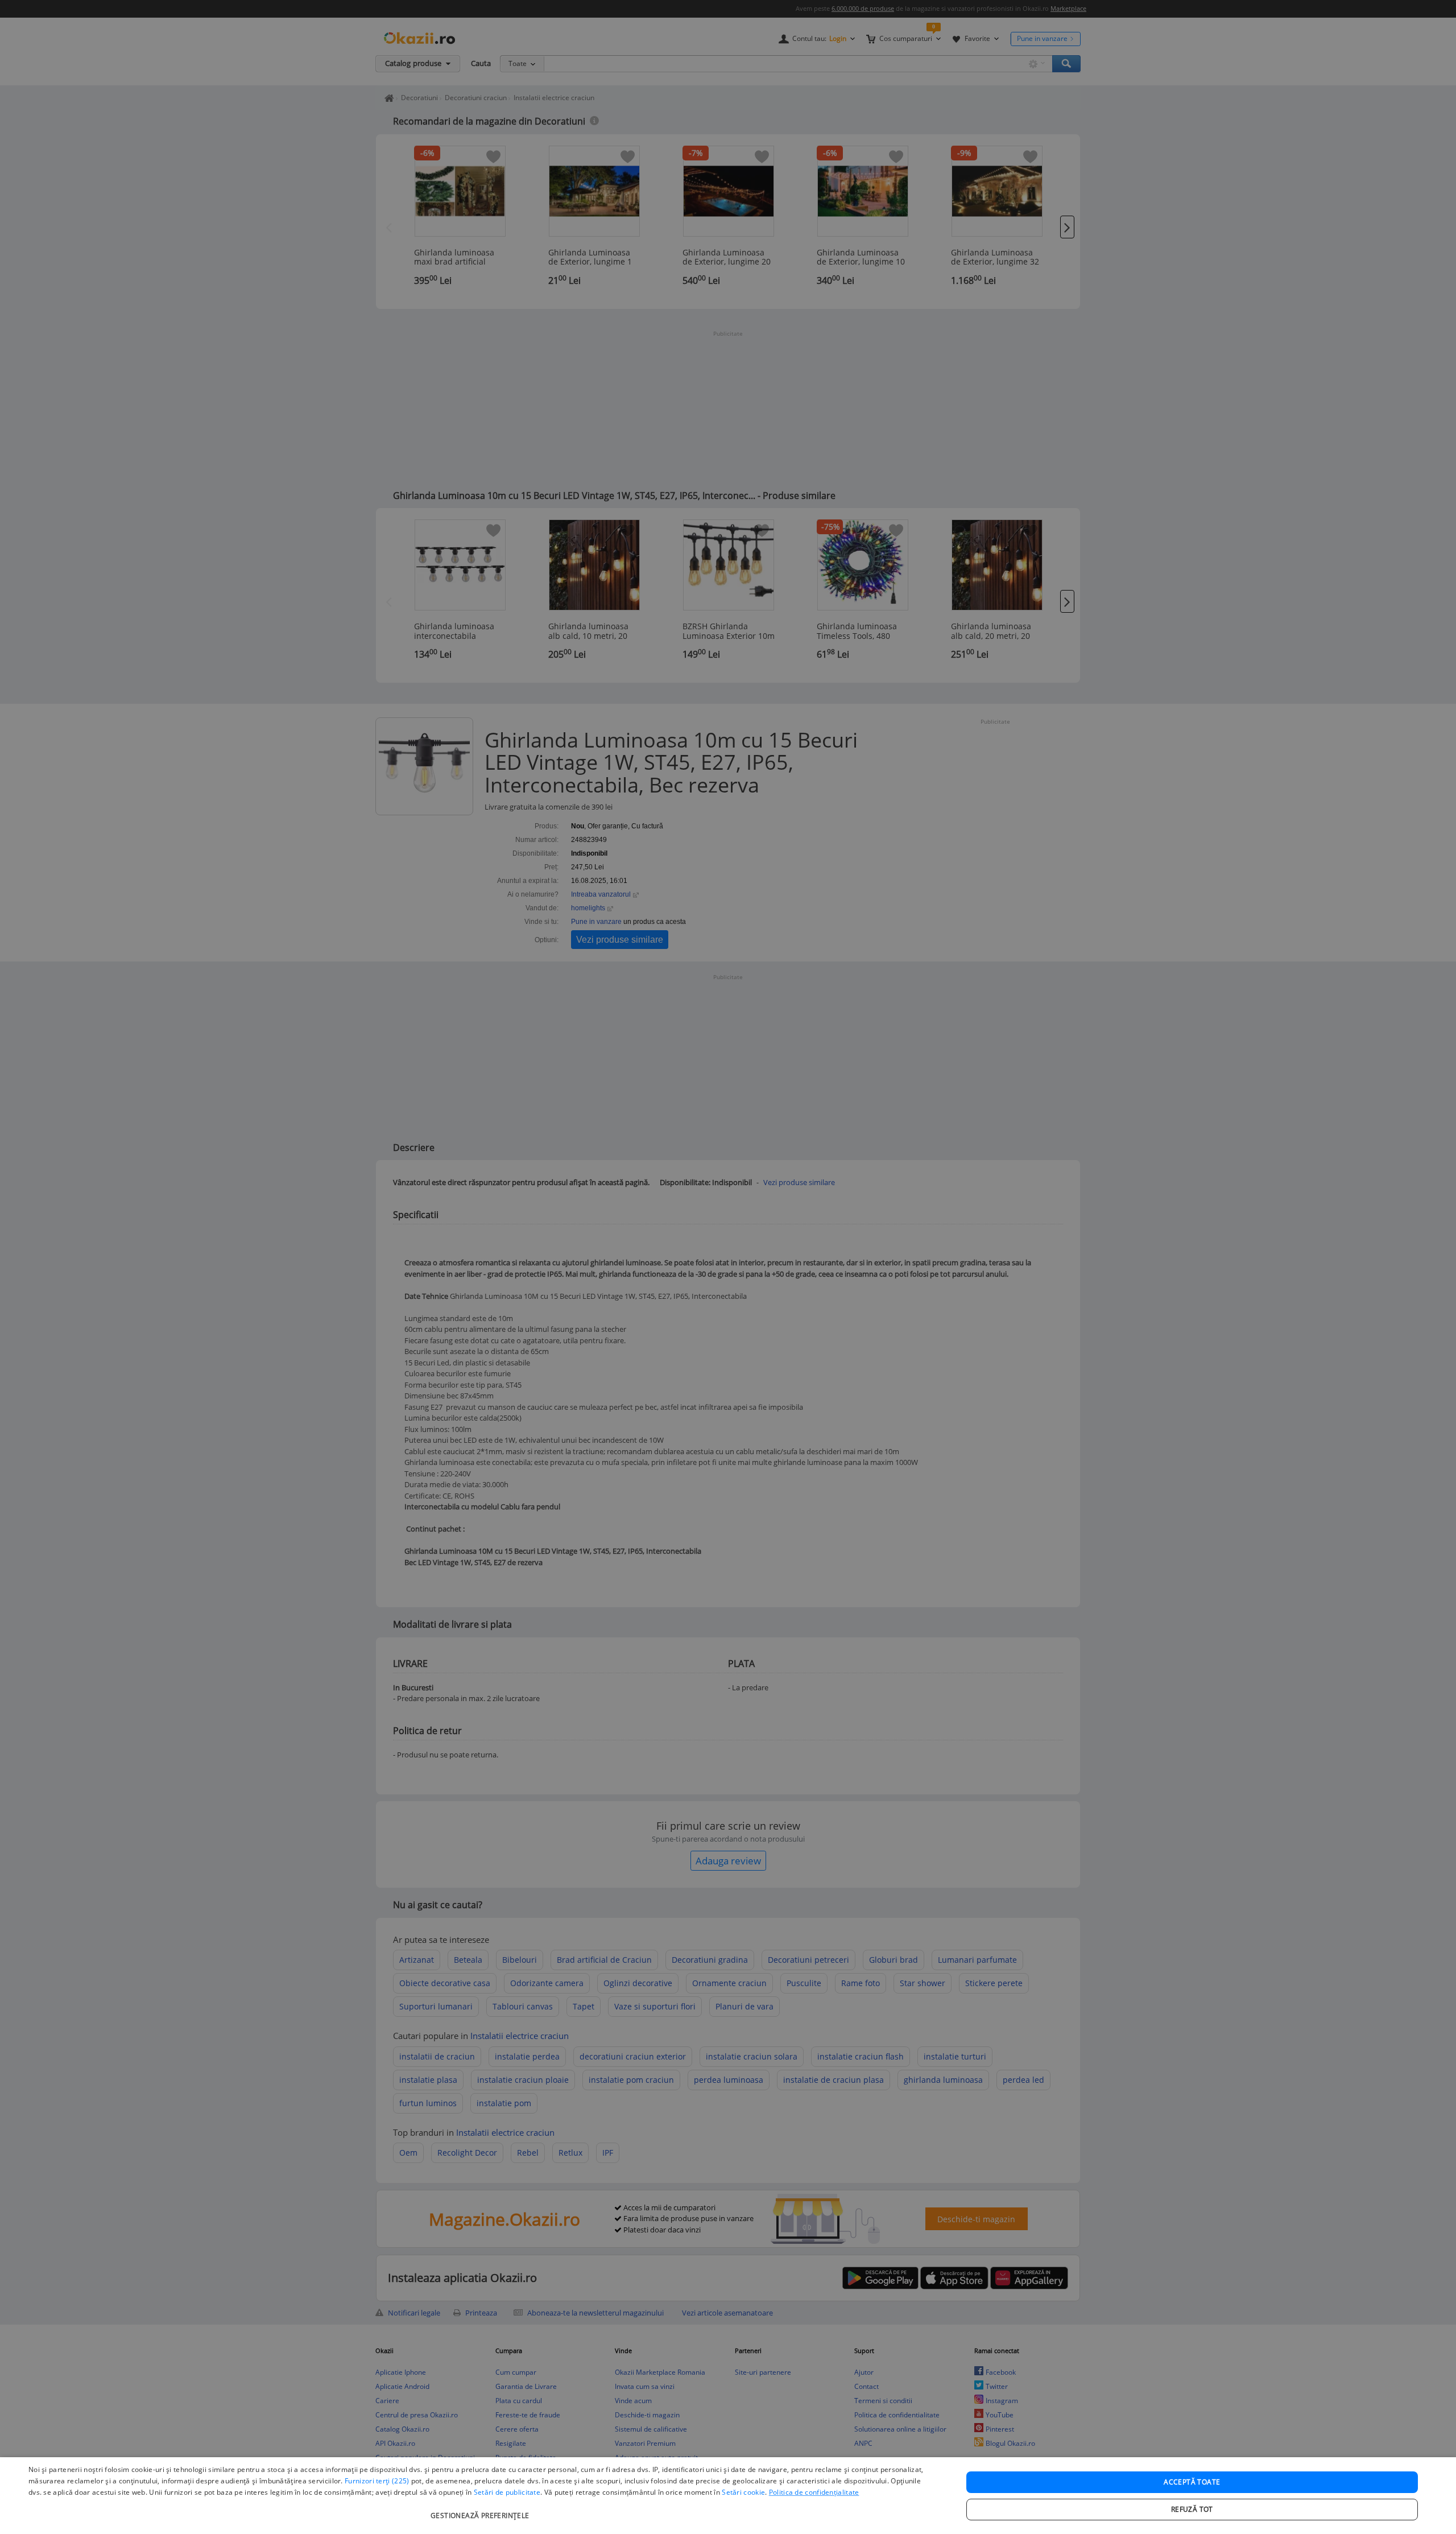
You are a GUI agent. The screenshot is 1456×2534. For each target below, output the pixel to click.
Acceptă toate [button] (1192, 2482)
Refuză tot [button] (1192, 2509)
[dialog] (728, 2496)
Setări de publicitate (507, 2492)
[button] (481, 2510)
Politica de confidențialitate (814, 2492)
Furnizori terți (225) (377, 2481)
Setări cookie (743, 2492)
